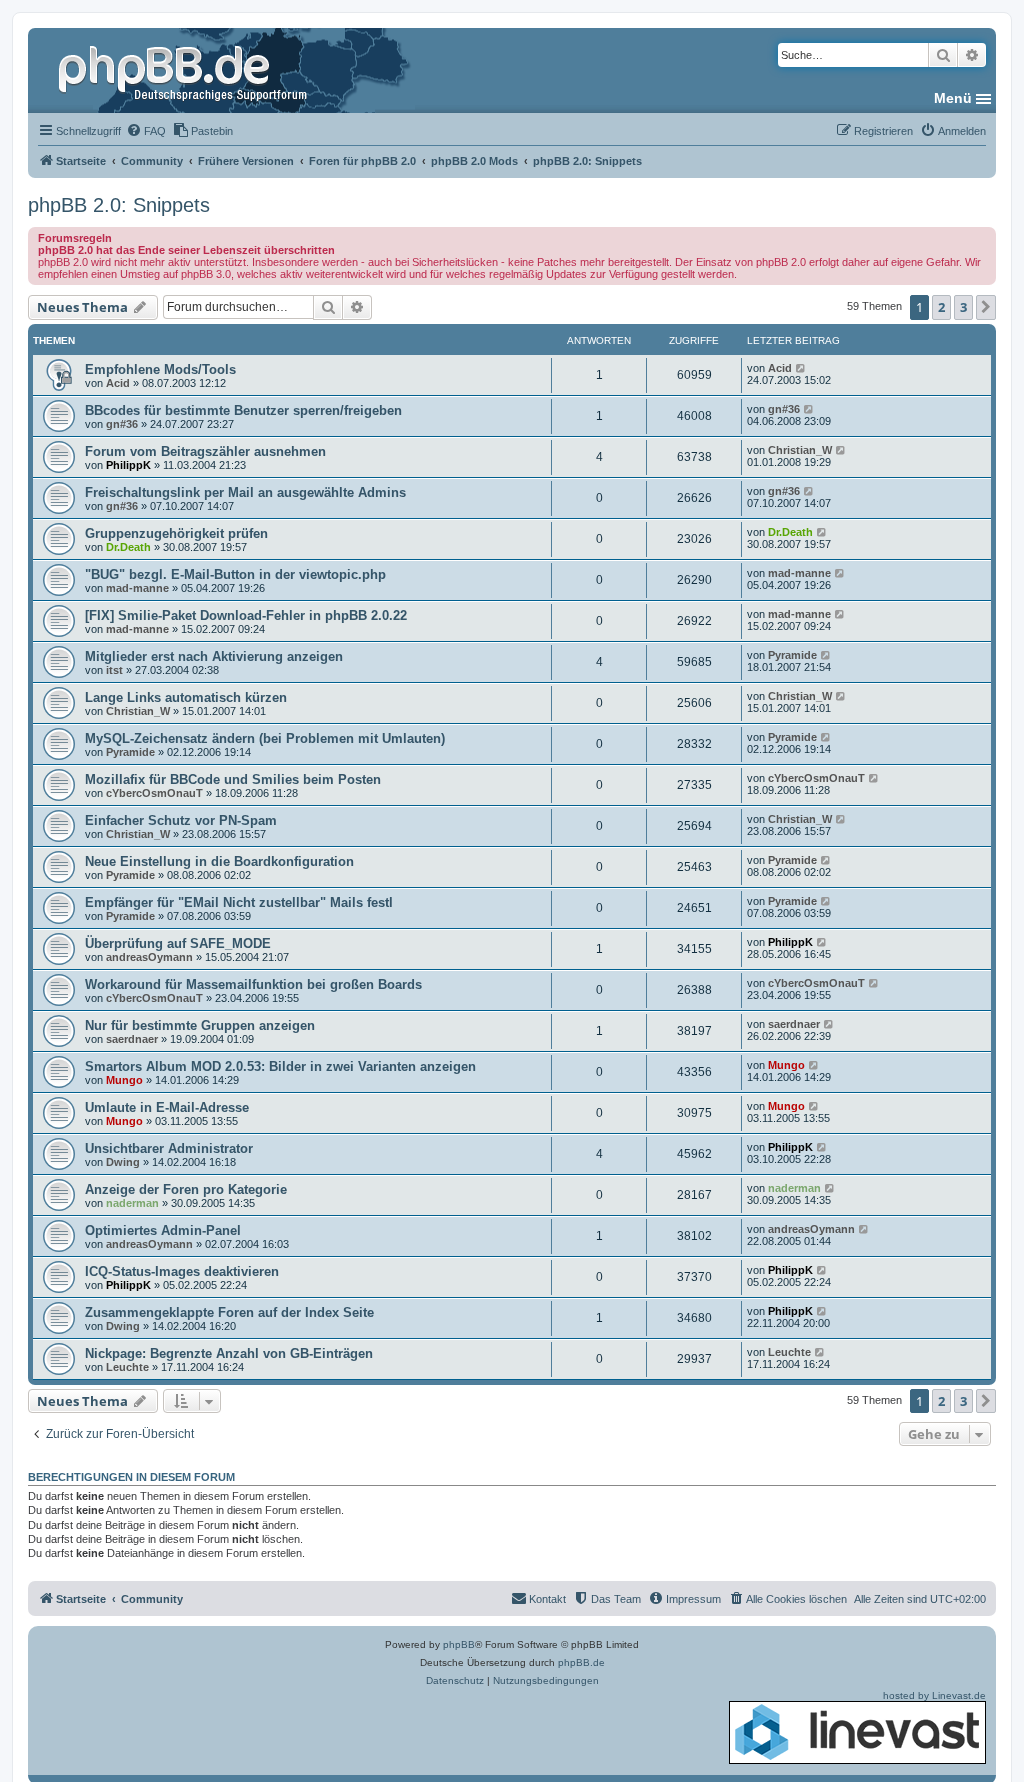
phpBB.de (581, 1662)
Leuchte (127, 1367)
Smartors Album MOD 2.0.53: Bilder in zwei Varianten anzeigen (280, 1066)
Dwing (123, 1162)
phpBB (459, 1644)
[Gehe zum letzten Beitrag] (801, 368)
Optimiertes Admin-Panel (163, 1230)
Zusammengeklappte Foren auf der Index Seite (229, 1312)
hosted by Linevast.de (934, 1695)
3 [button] (963, 307)
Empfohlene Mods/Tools (160, 369)
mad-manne (137, 588)
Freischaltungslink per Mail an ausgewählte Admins (245, 492)
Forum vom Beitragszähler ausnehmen (205, 451)
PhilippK (128, 465)
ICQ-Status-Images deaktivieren (182, 1271)
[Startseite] (185, 70)
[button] (986, 307)
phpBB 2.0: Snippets (119, 205)
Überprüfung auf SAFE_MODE (178, 943)
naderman (132, 1203)
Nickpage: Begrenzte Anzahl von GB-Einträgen (229, 1353)
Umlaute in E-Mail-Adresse (167, 1107)
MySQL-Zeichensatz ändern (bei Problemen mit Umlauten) (265, 738)
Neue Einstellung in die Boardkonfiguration (219, 861)
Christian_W (800, 450)
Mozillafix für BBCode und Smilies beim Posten (233, 779)
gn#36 (122, 424)
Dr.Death (128, 547)
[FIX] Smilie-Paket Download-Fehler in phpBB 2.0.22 (246, 615)
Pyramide (792, 655)
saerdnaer (132, 1039)
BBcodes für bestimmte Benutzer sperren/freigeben (243, 410)
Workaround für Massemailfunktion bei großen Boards (253, 984)
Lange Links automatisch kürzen (186, 697)
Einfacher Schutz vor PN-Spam (181, 820)
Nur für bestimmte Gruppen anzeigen (200, 1025)
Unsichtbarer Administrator (169, 1148)
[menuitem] (146, 131)
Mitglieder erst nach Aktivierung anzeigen (214, 656)
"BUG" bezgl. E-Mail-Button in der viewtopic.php (235, 574)
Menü (953, 98)
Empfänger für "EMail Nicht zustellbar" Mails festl (239, 902)
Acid (118, 383)
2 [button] (941, 307)
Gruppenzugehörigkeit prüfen (176, 533)
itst (114, 670)
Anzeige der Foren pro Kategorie (186, 1189)
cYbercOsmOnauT (154, 793)
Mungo (124, 1080)
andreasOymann (149, 957)
